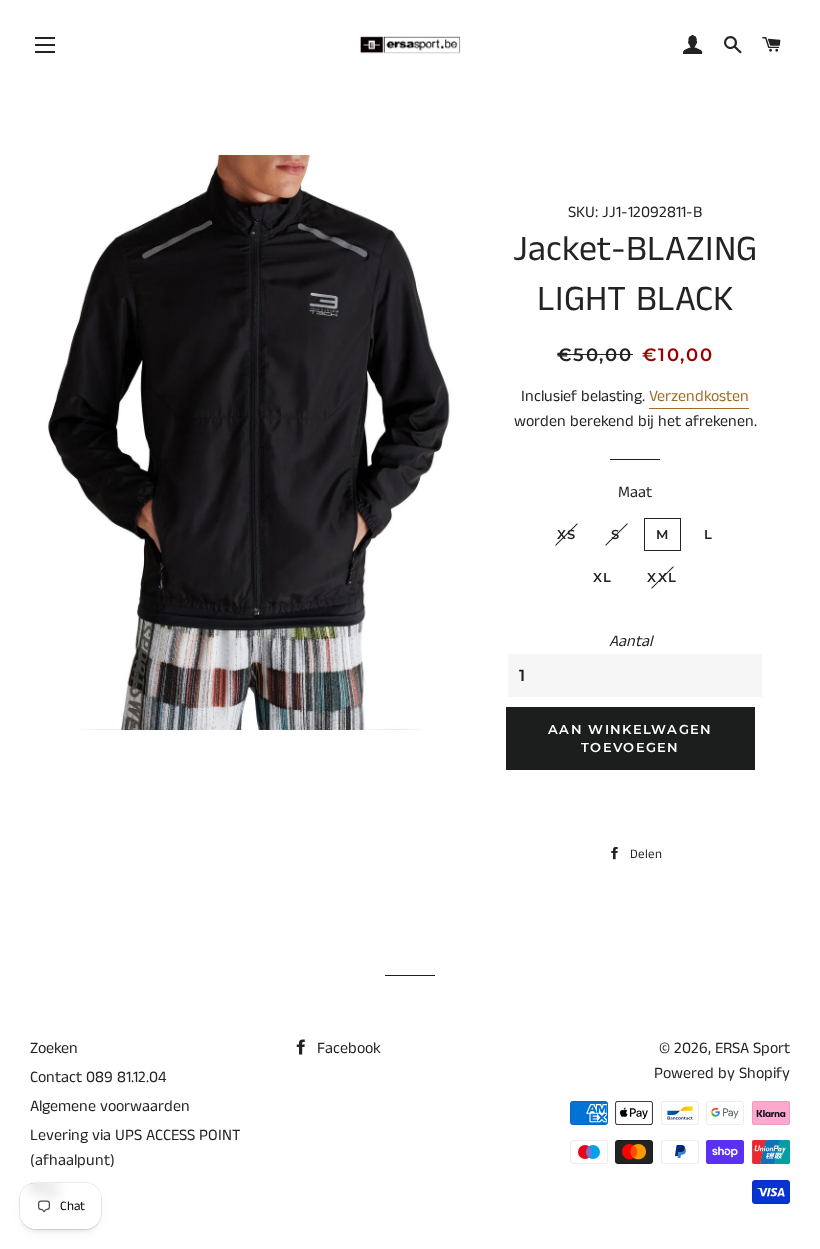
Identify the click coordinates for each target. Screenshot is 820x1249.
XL (603, 577)
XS (567, 534)
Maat (635, 492)
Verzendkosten (699, 396)
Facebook (347, 1048)
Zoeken (54, 1048)
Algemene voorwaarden (110, 1106)
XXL (662, 577)
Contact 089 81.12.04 (98, 1077)
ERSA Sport (752, 1048)
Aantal (630, 641)
